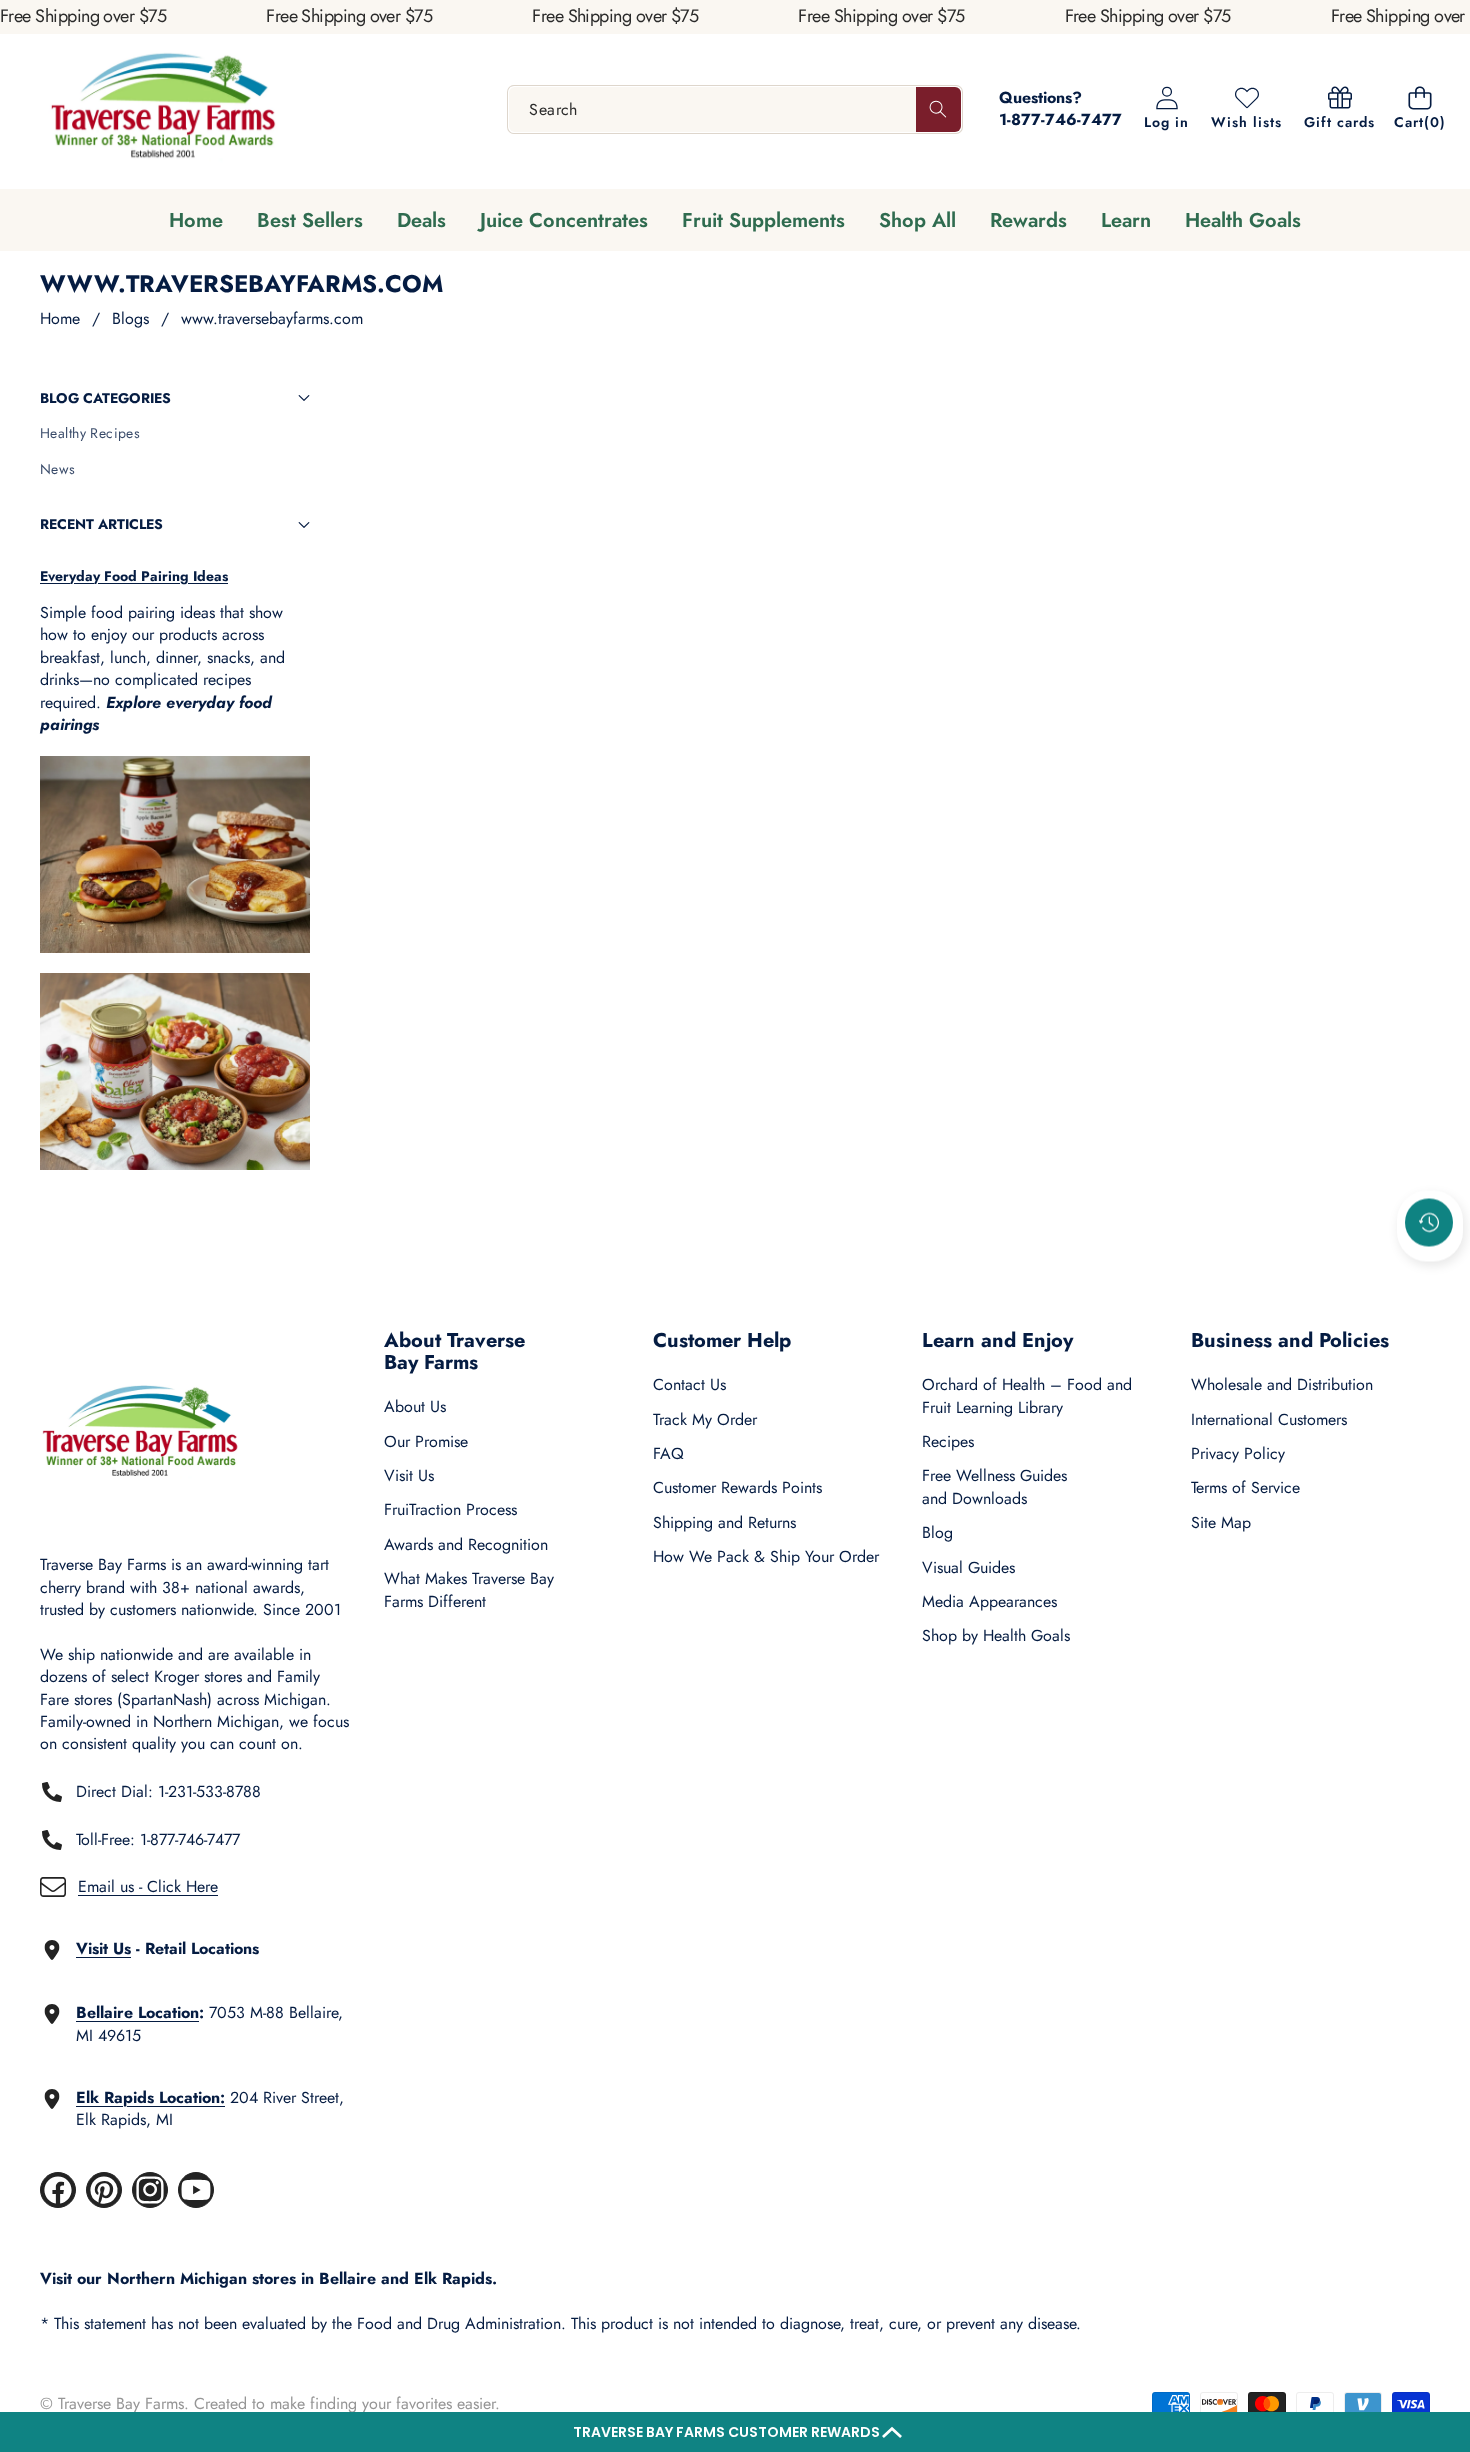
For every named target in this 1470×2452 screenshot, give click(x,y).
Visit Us (409, 1475)
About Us (415, 1406)
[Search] (938, 109)
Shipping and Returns (724, 1522)
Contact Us (689, 1384)
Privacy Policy (1238, 1453)
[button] (735, 2432)
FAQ (668, 1453)
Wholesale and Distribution (1282, 1384)
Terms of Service (1245, 1487)
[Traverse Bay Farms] (163, 109)
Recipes (948, 1441)
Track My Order (705, 1419)
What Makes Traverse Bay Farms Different (469, 1589)
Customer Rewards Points (737, 1487)
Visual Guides (968, 1567)
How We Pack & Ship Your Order (766, 1556)
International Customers (1269, 1419)
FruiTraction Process (450, 1509)
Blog (937, 1532)
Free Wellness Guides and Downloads (994, 1486)
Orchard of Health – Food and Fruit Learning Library (1027, 1395)
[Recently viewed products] (1429, 1223)
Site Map (1221, 1522)
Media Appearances (989, 1601)
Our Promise (426, 1441)
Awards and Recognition (466, 1544)
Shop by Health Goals (996, 1635)
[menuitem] (175, 434)
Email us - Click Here (148, 1886)
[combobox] (734, 109)
